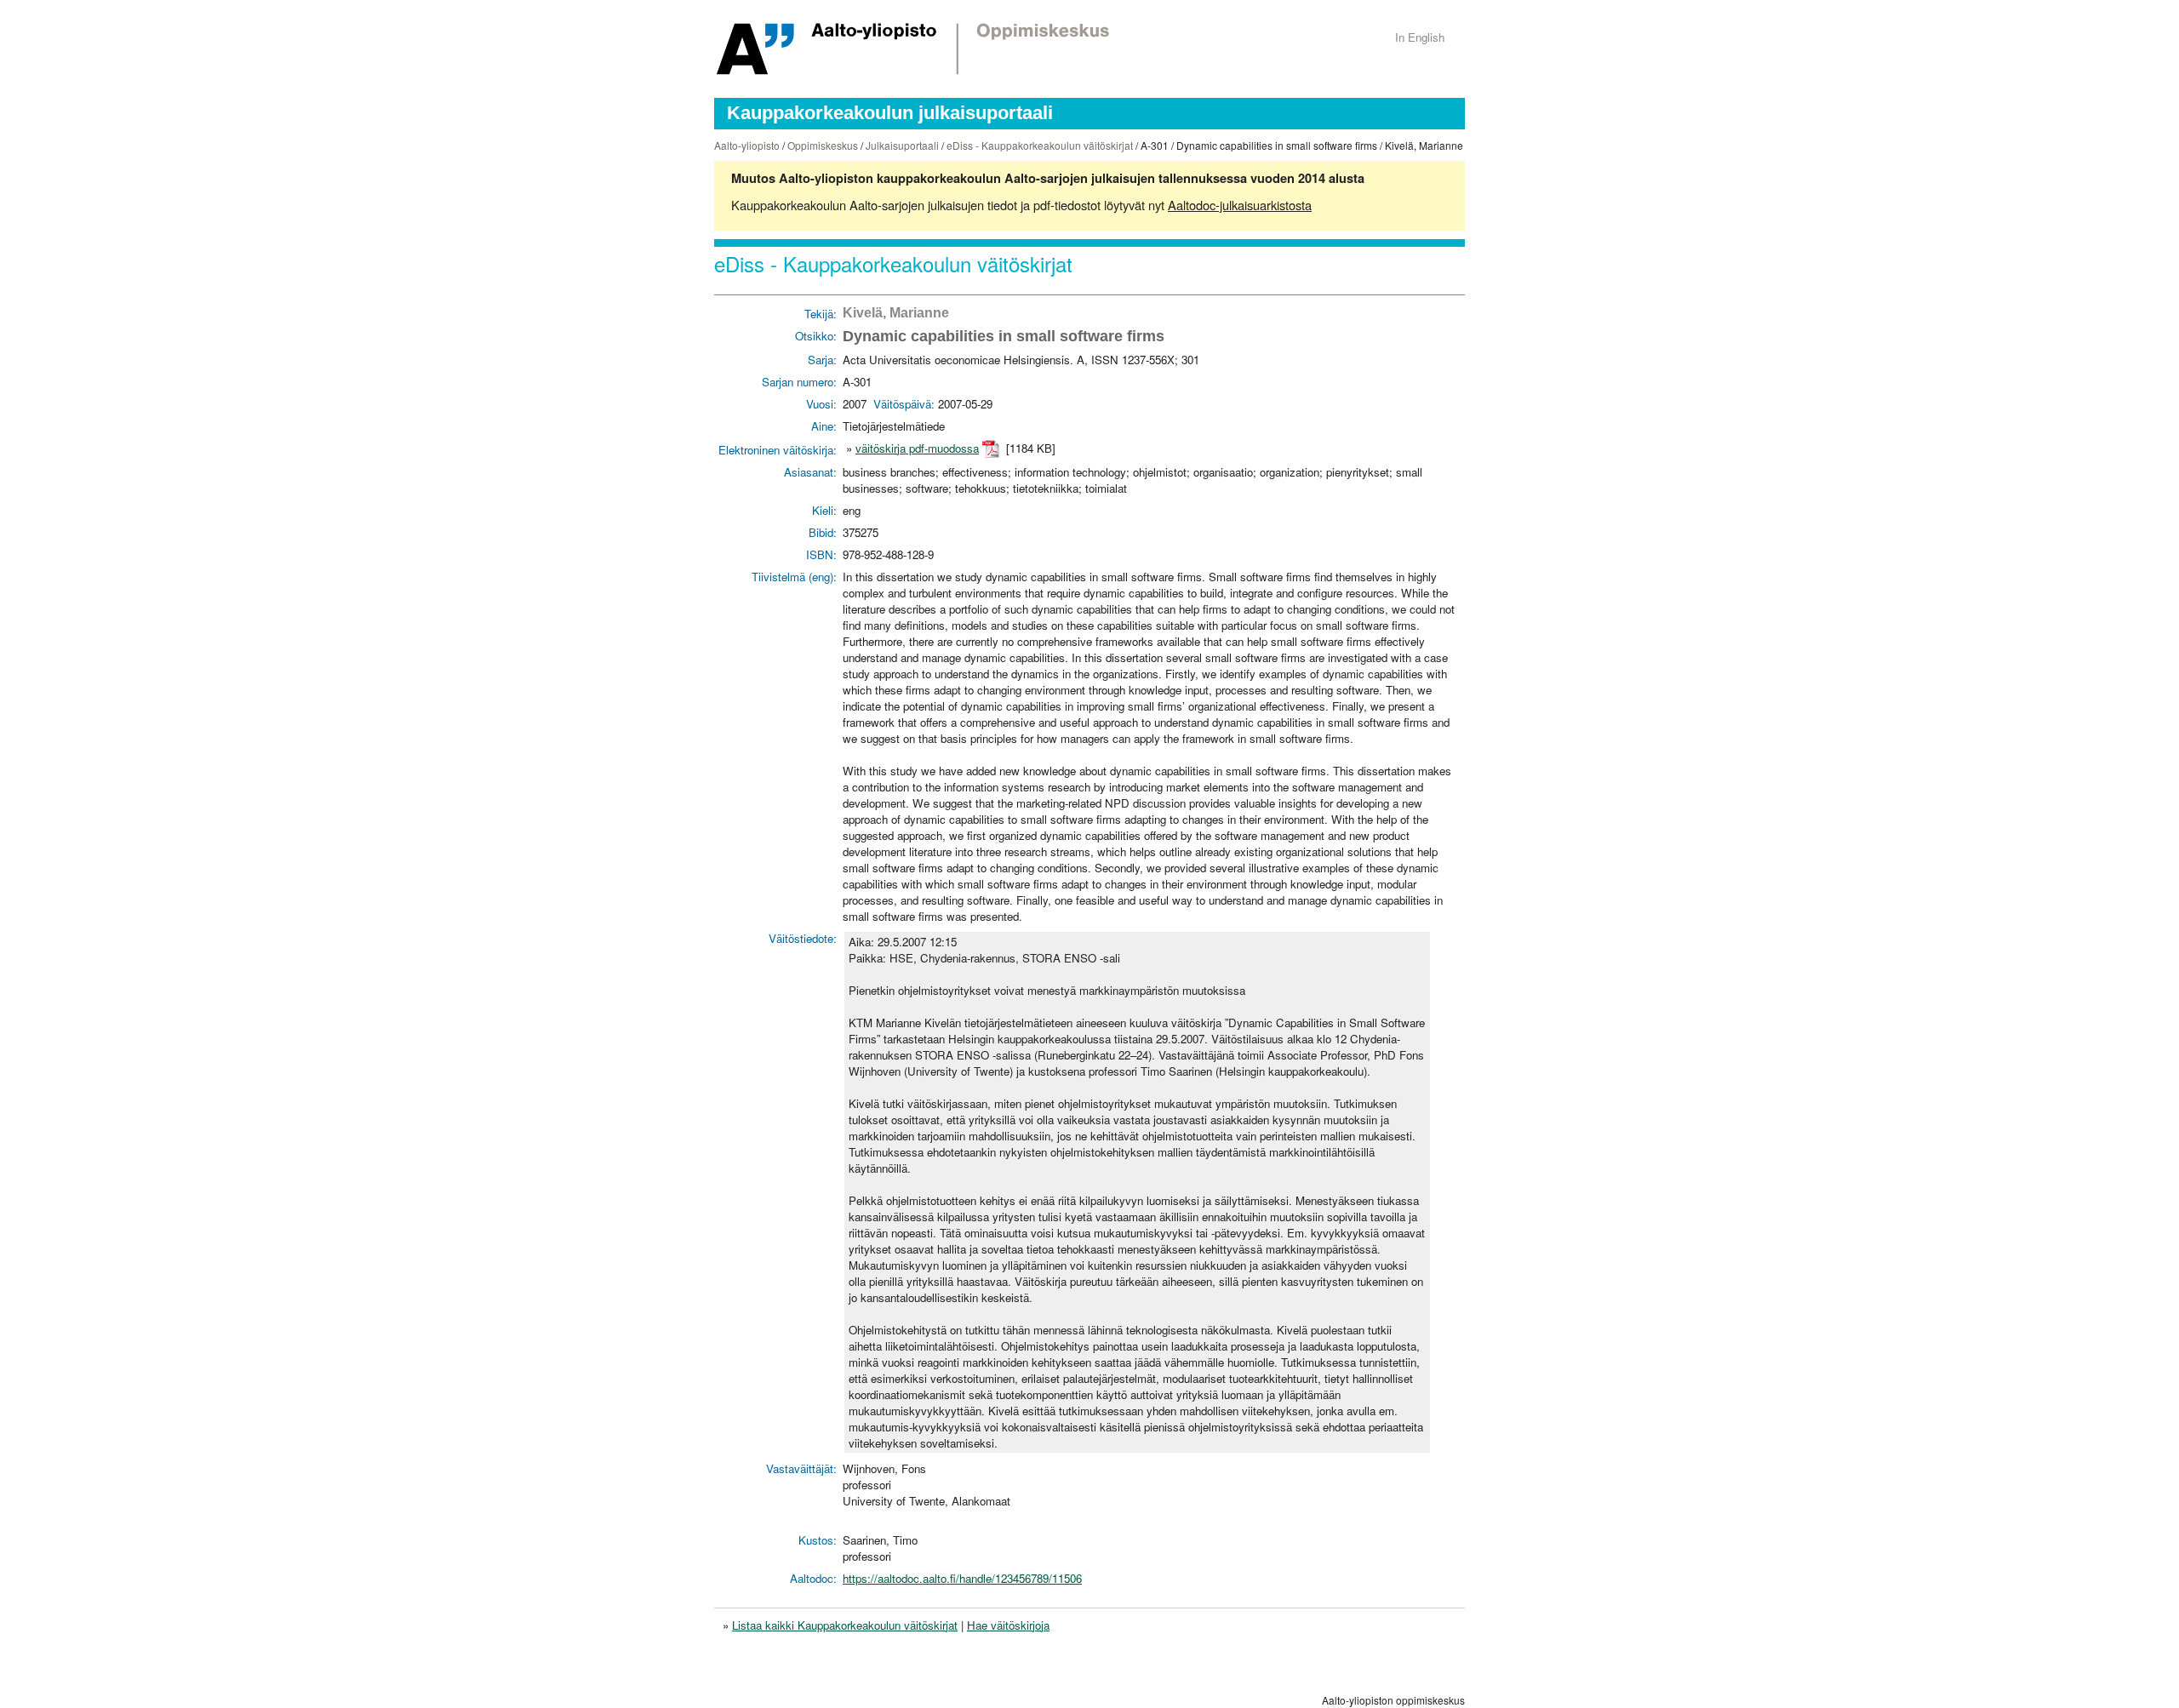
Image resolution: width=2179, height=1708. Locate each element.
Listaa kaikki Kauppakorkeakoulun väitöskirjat (845, 1625)
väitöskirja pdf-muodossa (917, 448)
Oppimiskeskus (823, 145)
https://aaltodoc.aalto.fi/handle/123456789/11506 (962, 1578)
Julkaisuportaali (902, 145)
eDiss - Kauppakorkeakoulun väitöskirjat (1040, 145)
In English (1420, 37)
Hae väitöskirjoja (1008, 1625)
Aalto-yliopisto (747, 145)
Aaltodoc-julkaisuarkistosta (1240, 205)
